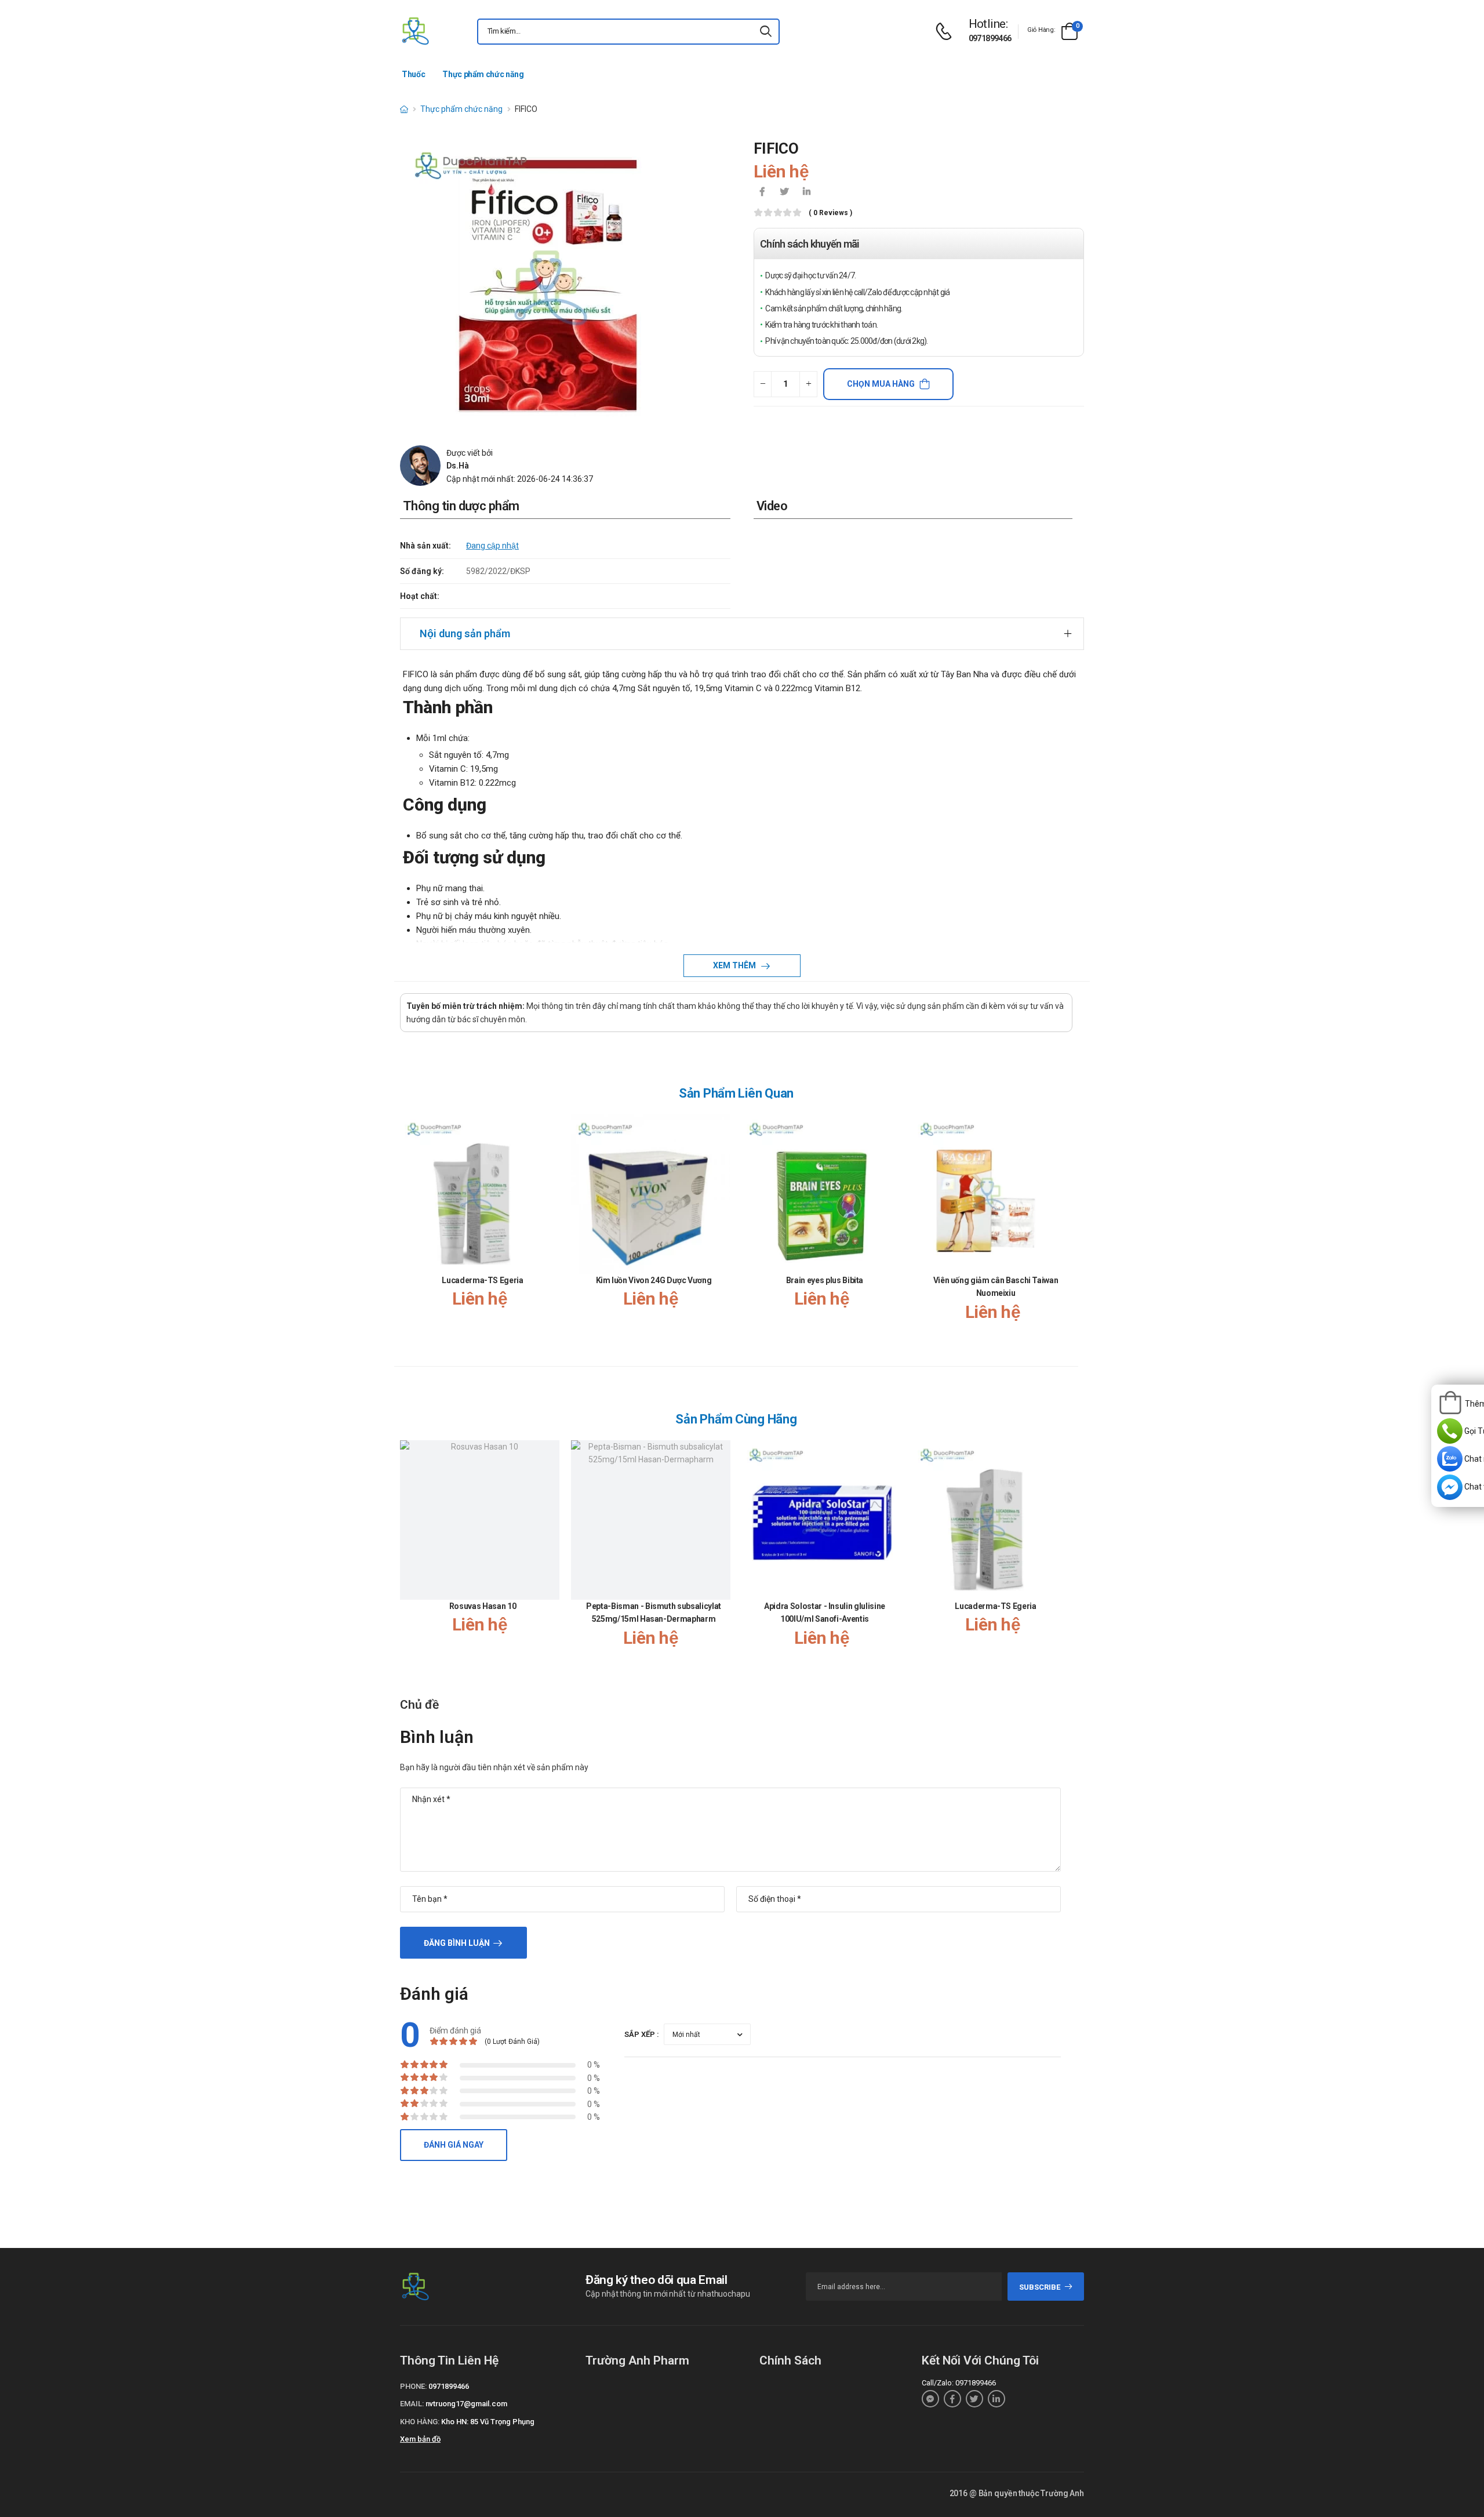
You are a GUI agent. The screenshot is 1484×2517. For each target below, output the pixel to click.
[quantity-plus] (808, 384)
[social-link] (930, 2399)
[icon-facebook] (762, 193)
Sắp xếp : (642, 2034)
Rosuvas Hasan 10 (483, 1606)
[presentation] (1065, 1230)
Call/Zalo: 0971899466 (959, 2383)
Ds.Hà (458, 466)
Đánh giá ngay (454, 2145)
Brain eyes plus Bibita (825, 1280)
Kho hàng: (420, 2422)
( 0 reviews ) (830, 213)
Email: (412, 2404)
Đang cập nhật (492, 546)
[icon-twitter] (784, 193)
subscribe (1040, 2287)
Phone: (413, 2386)
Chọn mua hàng (881, 384)
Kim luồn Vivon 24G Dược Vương (654, 1280)
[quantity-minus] (763, 384)
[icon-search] (766, 32)
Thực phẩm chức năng (483, 74)
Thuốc (413, 74)
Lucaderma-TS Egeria (482, 1280)
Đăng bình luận (457, 1943)
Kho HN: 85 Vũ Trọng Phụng (488, 2422)
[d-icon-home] (404, 109)
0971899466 (990, 38)
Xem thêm (735, 965)
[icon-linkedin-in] (806, 193)
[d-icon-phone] (947, 32)
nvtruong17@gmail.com (466, 2404)
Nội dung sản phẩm (465, 633)
